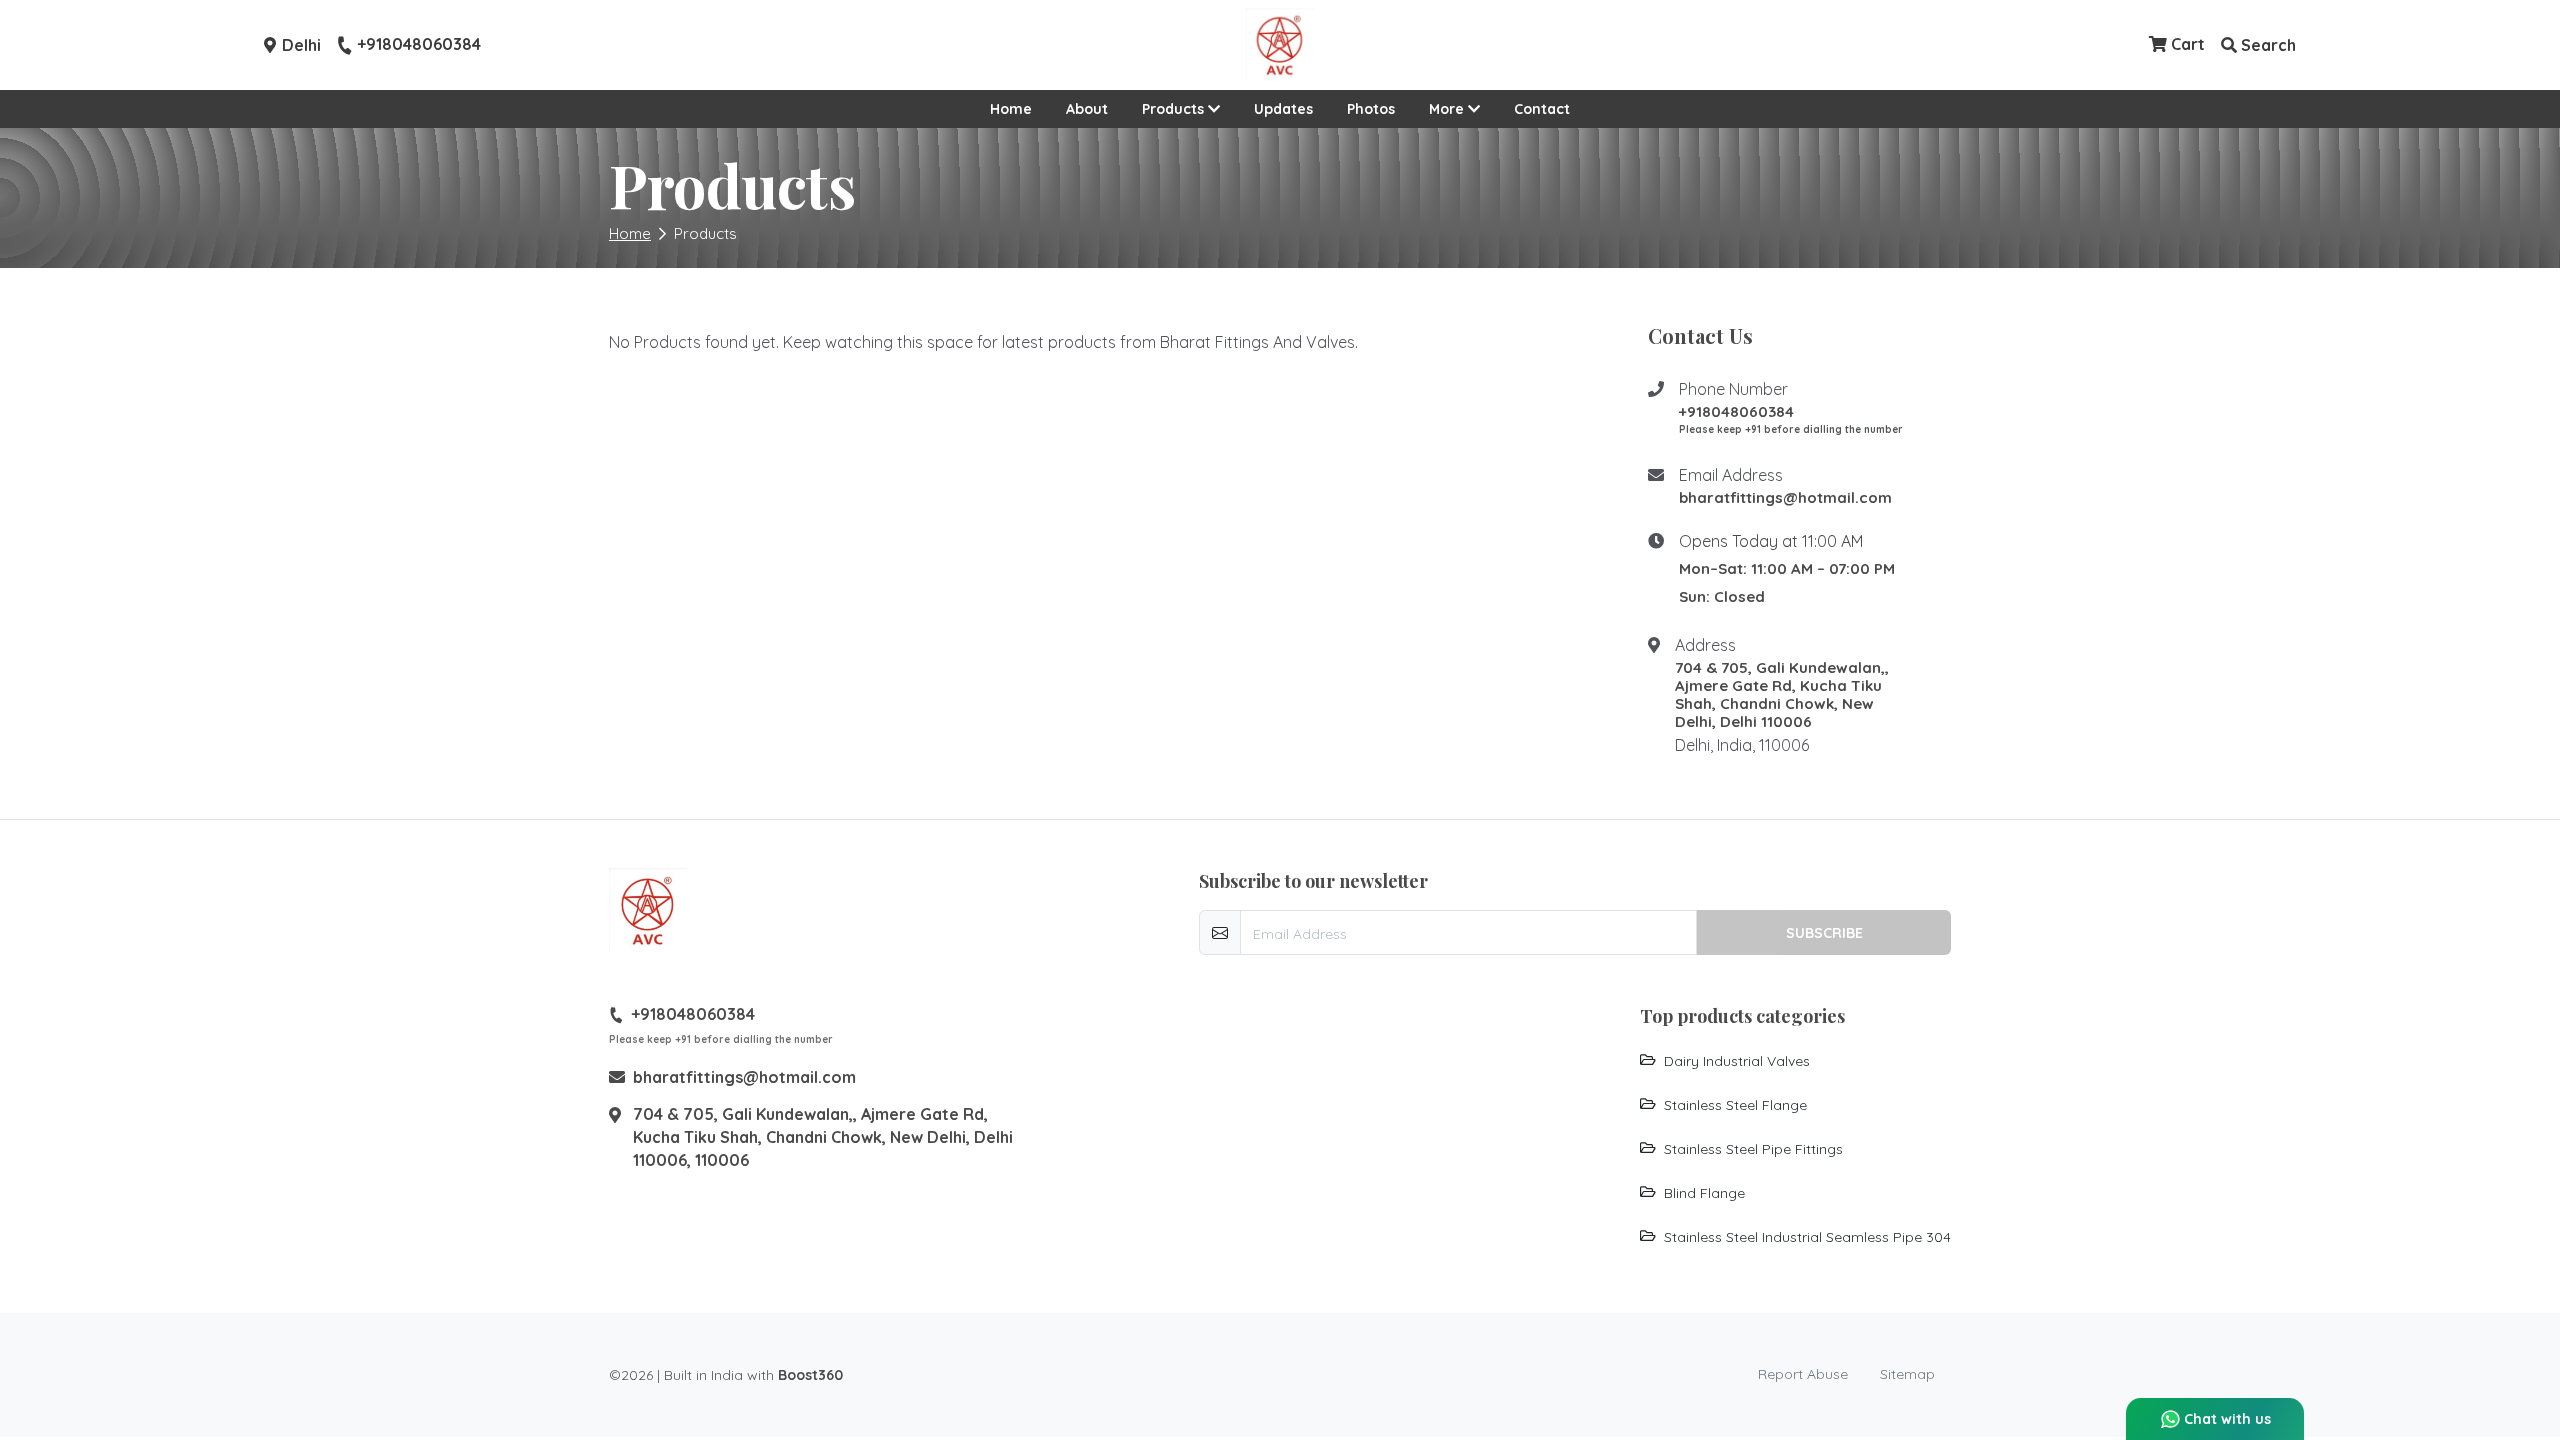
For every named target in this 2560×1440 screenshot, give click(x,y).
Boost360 (810, 1375)
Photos (1371, 109)
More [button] (1448, 109)
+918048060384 (419, 45)
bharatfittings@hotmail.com (1785, 498)
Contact (1542, 109)
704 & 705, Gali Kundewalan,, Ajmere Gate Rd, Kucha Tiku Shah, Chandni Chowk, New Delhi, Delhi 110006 (1782, 695)
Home (1011, 109)
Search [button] (2266, 45)
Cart (2186, 44)
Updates (1283, 109)
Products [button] (1175, 109)
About (1087, 109)
